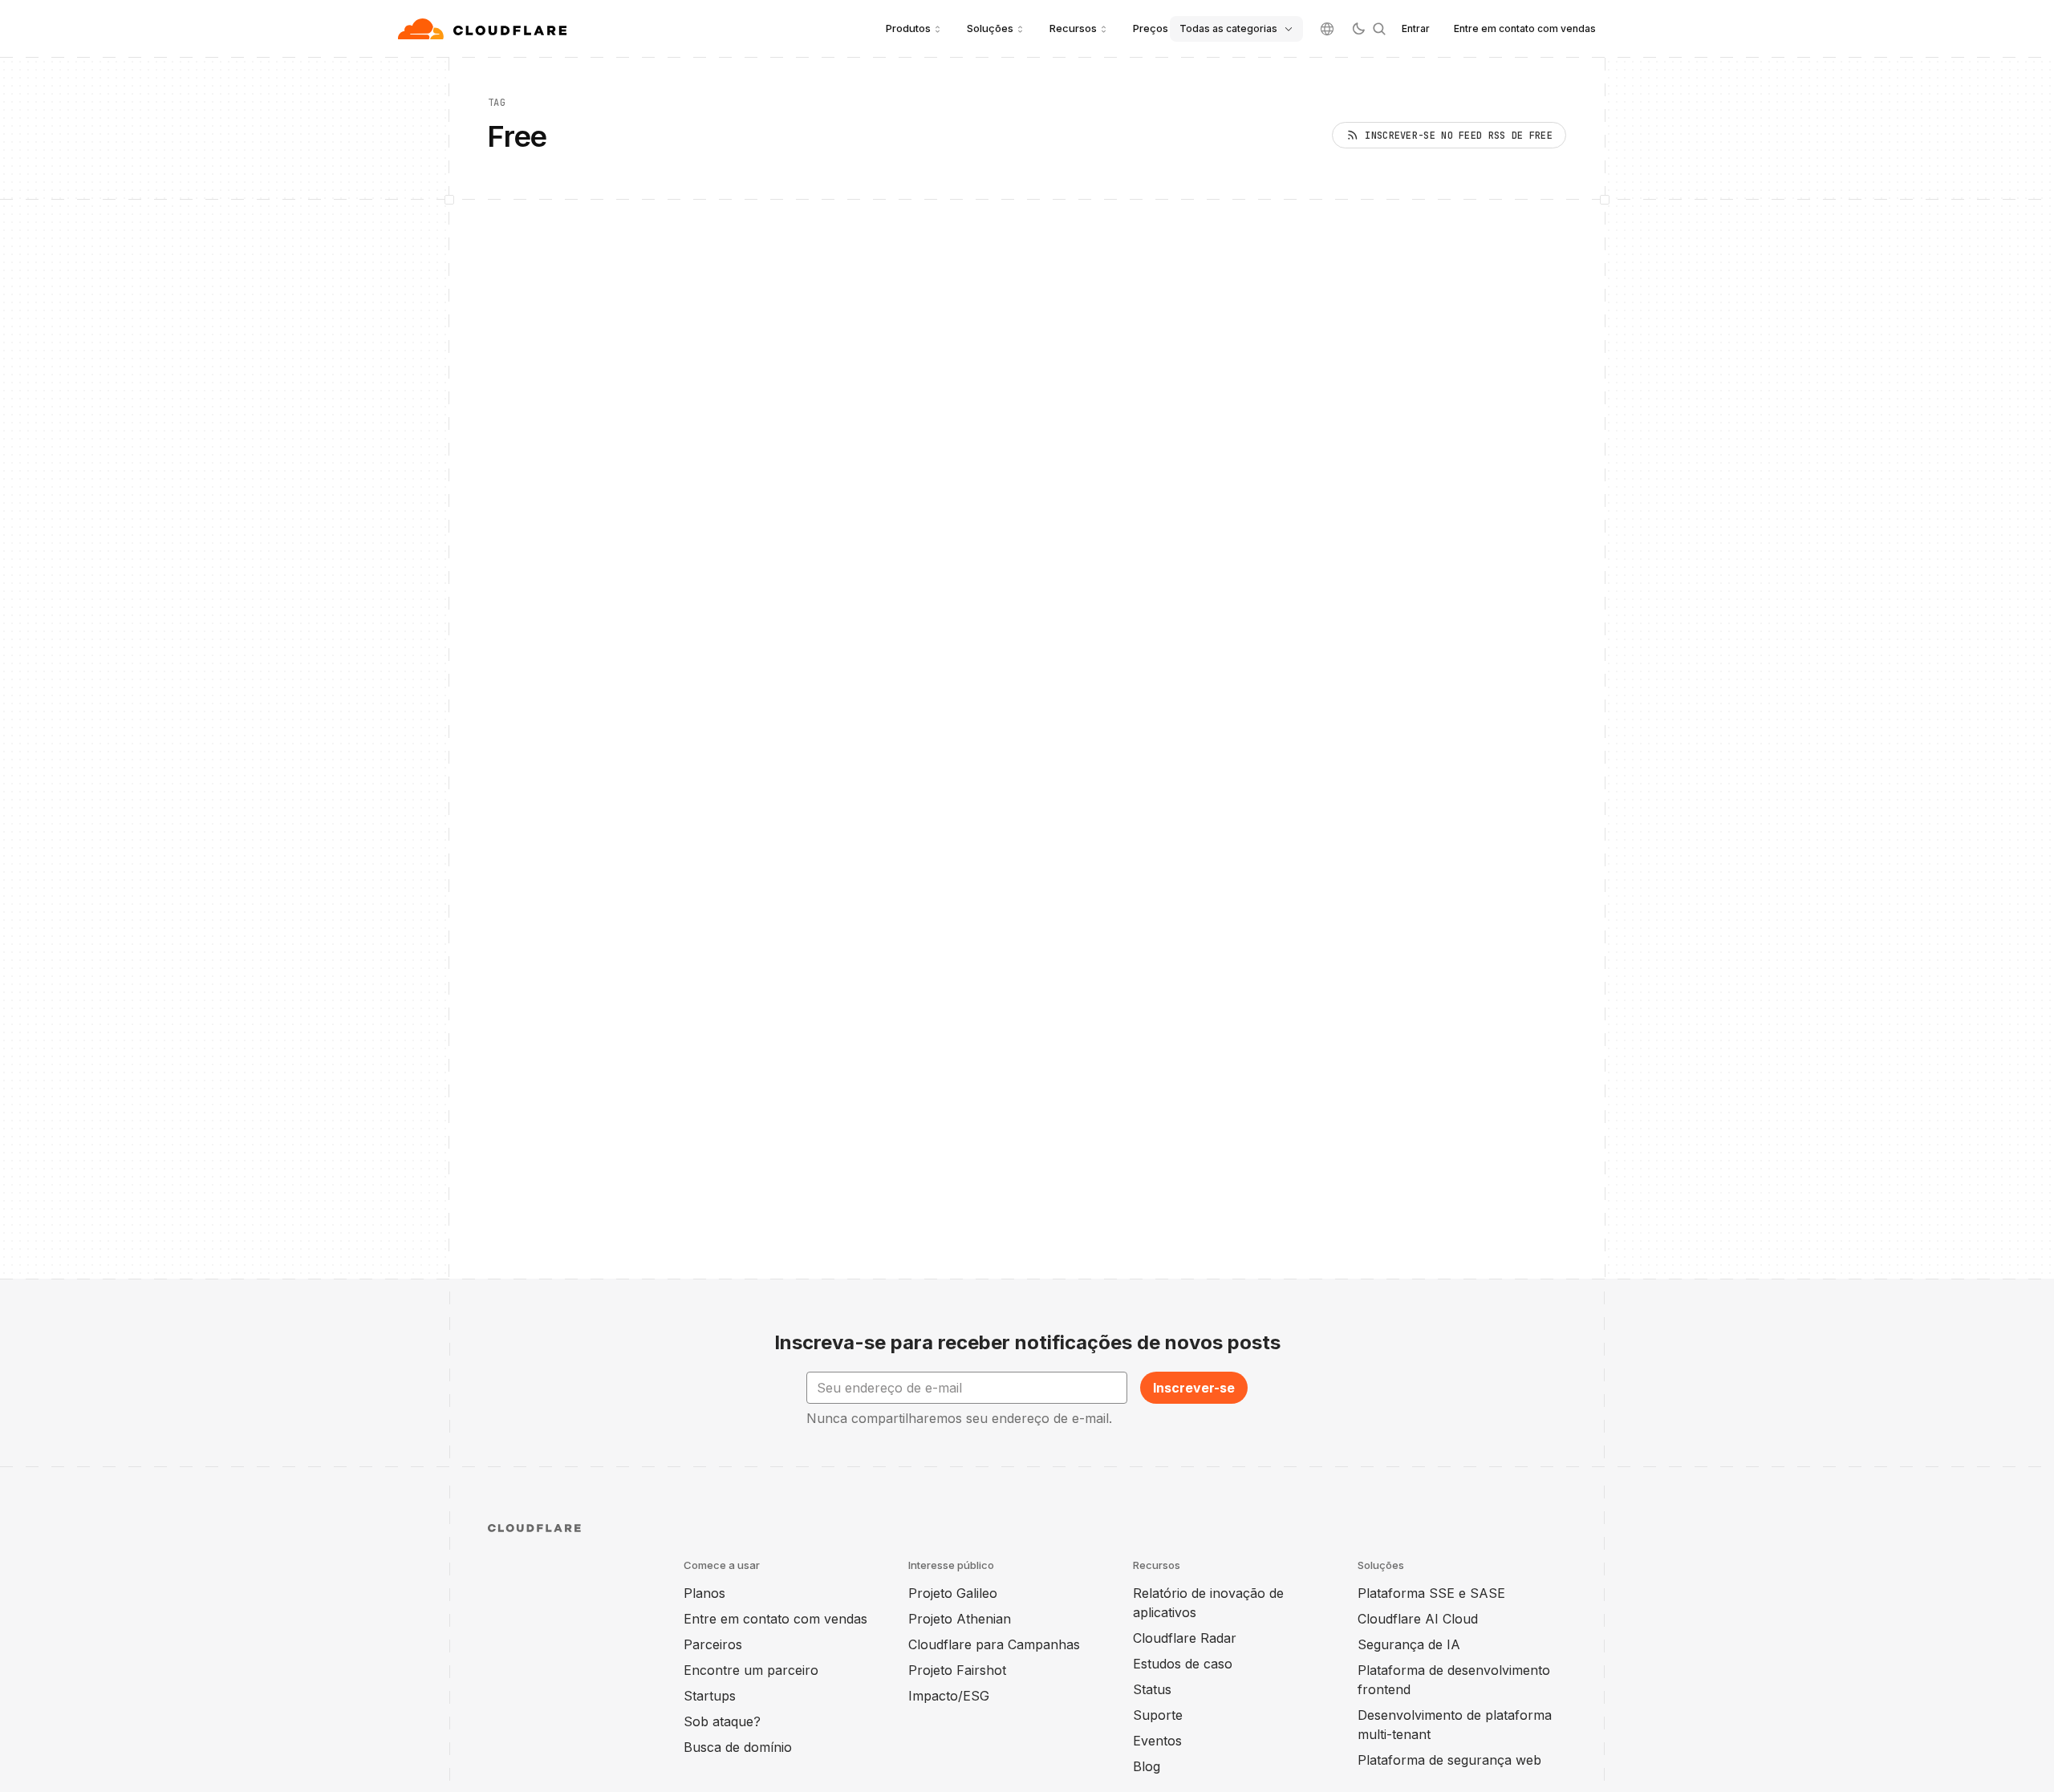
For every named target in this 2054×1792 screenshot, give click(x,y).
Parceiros (713, 1644)
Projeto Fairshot (957, 1670)
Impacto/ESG (949, 1696)
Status (1152, 1689)
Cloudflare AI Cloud (1418, 1619)
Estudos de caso (1183, 1664)
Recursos (1073, 28)
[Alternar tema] (1358, 29)
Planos (704, 1593)
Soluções (990, 28)
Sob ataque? (722, 1721)
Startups (710, 1696)
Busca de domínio (738, 1747)
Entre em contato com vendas (1525, 28)
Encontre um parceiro (751, 1670)
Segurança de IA (1409, 1644)
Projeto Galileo (953, 1593)
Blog (1147, 1766)
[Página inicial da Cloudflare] (484, 29)
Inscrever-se (1194, 1388)
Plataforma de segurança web (1449, 1760)
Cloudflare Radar (1185, 1638)
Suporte (1158, 1715)
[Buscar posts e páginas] (1379, 29)
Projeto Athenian (960, 1619)
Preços (1151, 28)
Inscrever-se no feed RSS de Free (1459, 136)
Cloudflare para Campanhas (994, 1644)
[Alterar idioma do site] (1327, 29)
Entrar (1416, 28)
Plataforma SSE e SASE (1431, 1593)
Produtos (908, 28)
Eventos (1157, 1741)
